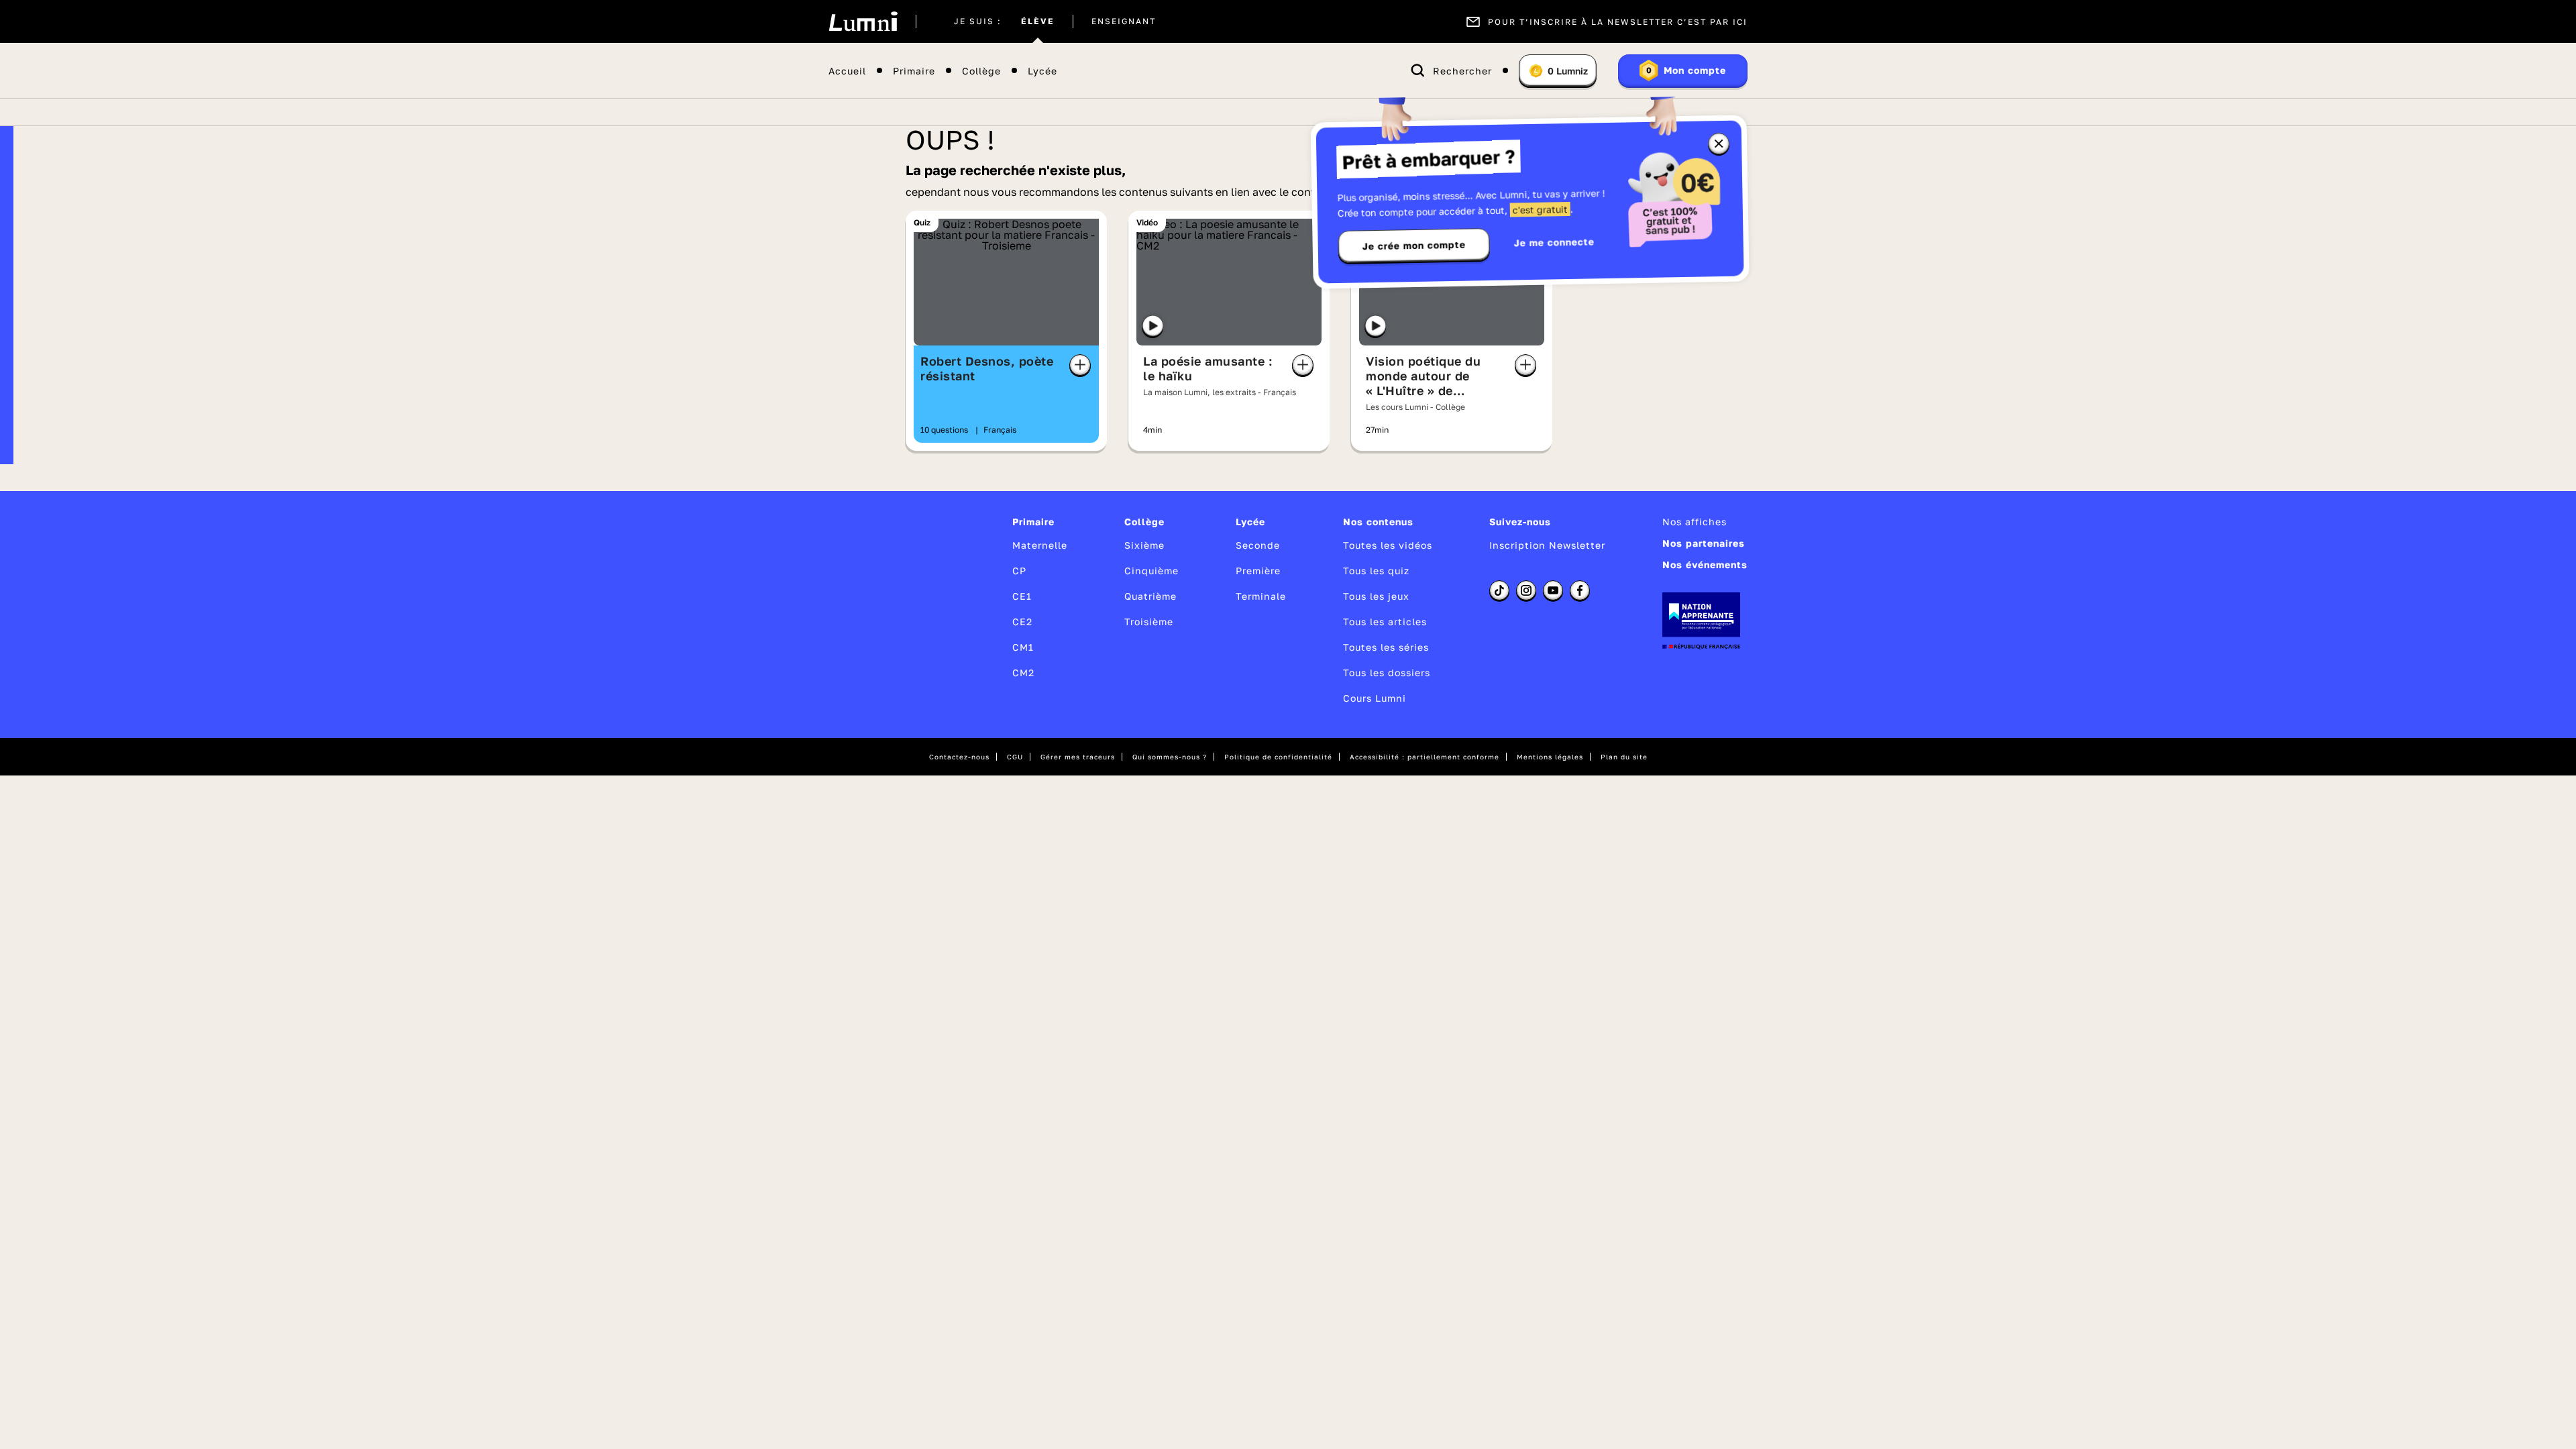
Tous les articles (1385, 622)
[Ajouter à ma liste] (1080, 365)
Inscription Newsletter (1547, 545)
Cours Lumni (1375, 698)
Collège (981, 71)
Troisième (1149, 622)
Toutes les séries (1386, 647)
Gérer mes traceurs (1078, 757)
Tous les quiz (1376, 571)
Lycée (1042, 71)
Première (1258, 571)
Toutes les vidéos (1388, 545)
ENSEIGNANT (1124, 21)
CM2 (1023, 673)
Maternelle (1040, 545)
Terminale (1261, 596)
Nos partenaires (1704, 543)
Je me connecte (1554, 242)
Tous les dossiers (1387, 673)
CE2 (1022, 622)
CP (1019, 571)
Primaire (914, 71)
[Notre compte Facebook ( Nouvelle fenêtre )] (1580, 590)
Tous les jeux (1376, 596)
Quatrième (1150, 596)
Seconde (1258, 545)
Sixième (1144, 545)
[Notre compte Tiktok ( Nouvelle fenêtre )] (1499, 590)
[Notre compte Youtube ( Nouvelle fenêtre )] (1553, 590)
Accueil (847, 71)
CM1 (1023, 647)
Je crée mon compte (1414, 246)
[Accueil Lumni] (863, 21)
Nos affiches (1695, 522)
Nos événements (1705, 565)
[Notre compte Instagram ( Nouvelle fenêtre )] (1526, 590)
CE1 (1022, 596)
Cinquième (1151, 571)
